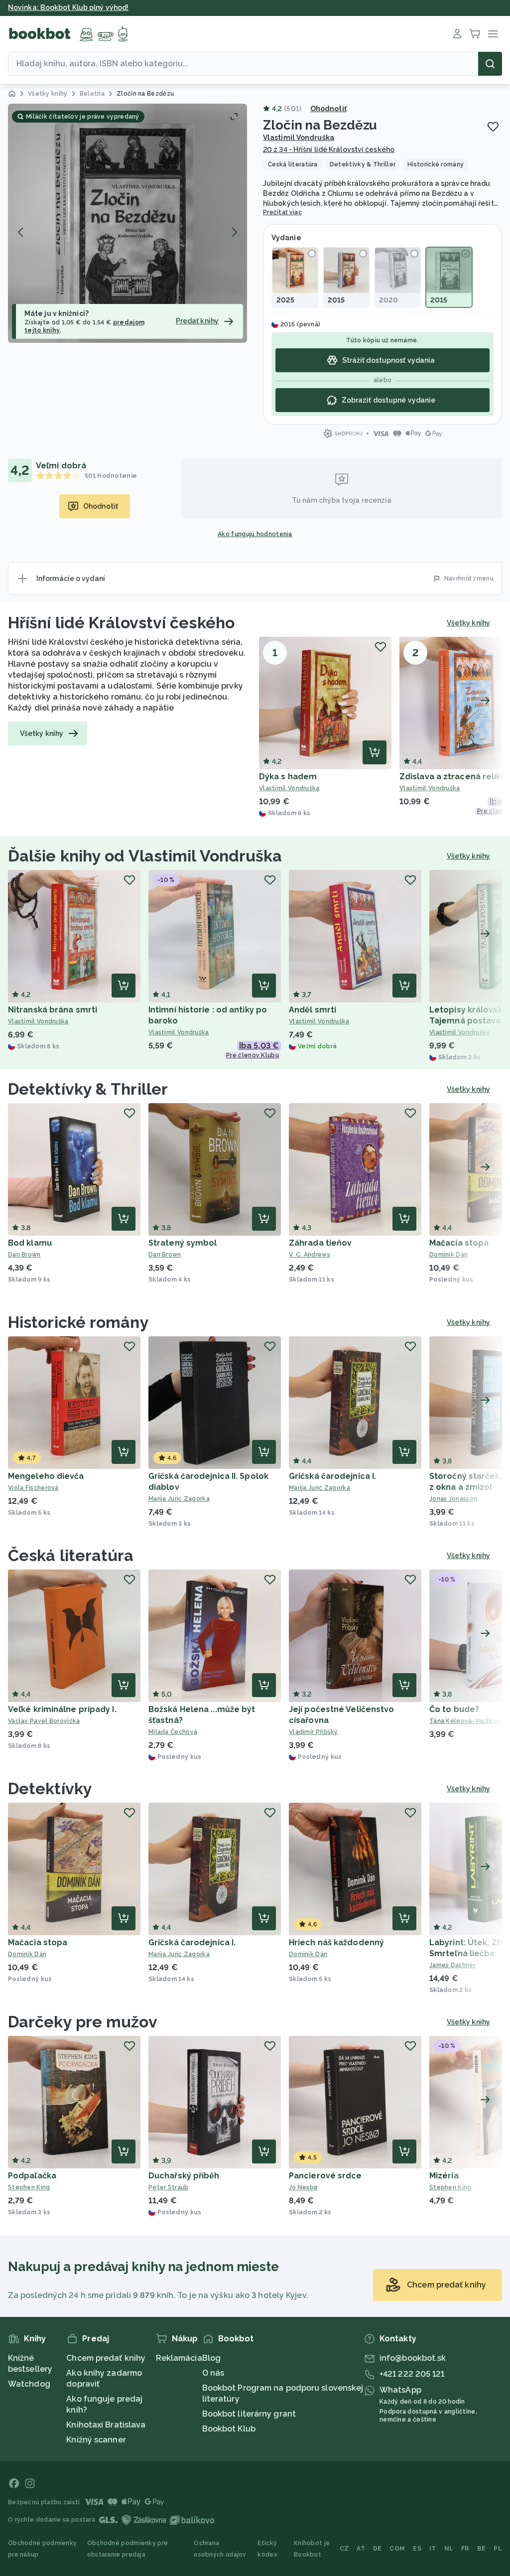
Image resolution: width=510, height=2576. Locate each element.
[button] (127, 223)
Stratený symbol (183, 1243)
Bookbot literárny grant (249, 2414)
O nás (213, 2373)
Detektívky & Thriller (88, 1089)
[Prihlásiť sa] (457, 34)
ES (417, 2549)
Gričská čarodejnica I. (332, 1476)
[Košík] (475, 34)
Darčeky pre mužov (83, 2022)
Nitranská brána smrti (53, 1010)
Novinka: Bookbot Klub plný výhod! (68, 7)
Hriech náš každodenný (336, 1942)
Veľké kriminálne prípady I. (62, 1709)
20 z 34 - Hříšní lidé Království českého (329, 149)
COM (397, 2549)
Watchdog (29, 2384)
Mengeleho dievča (46, 1476)
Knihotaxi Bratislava (106, 2425)
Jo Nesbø (303, 2187)
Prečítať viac (282, 212)
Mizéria (444, 2176)
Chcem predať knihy (106, 2358)
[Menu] (493, 34)
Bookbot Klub (229, 2429)
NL (449, 2549)
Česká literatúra (71, 1555)
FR (465, 2549)
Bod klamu (30, 1243)
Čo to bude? (454, 1709)
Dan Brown (24, 1255)
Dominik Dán (27, 1954)
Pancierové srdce (325, 2176)
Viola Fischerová (33, 1488)
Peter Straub (169, 2187)
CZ (344, 2549)
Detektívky (50, 1789)
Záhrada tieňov (320, 1243)
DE (378, 2549)
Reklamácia (179, 2358)
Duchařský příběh (184, 2176)
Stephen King (29, 2187)
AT (361, 2549)
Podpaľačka (32, 2176)
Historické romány (78, 1322)
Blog (211, 2358)
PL (498, 2549)
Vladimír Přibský (314, 1732)
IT (433, 2549)
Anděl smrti (313, 1010)
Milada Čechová (173, 1732)
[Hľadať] (490, 64)
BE (482, 2549)
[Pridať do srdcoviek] (493, 127)
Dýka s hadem (288, 777)
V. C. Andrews (310, 1255)
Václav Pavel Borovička (44, 1721)
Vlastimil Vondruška (299, 138)
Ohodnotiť (328, 109)
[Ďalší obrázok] (234, 232)
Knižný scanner (96, 2440)
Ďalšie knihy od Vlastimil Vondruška (145, 856)
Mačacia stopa (459, 1243)
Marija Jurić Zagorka (179, 1499)
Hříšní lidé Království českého (121, 623)
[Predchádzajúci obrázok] (21, 232)
